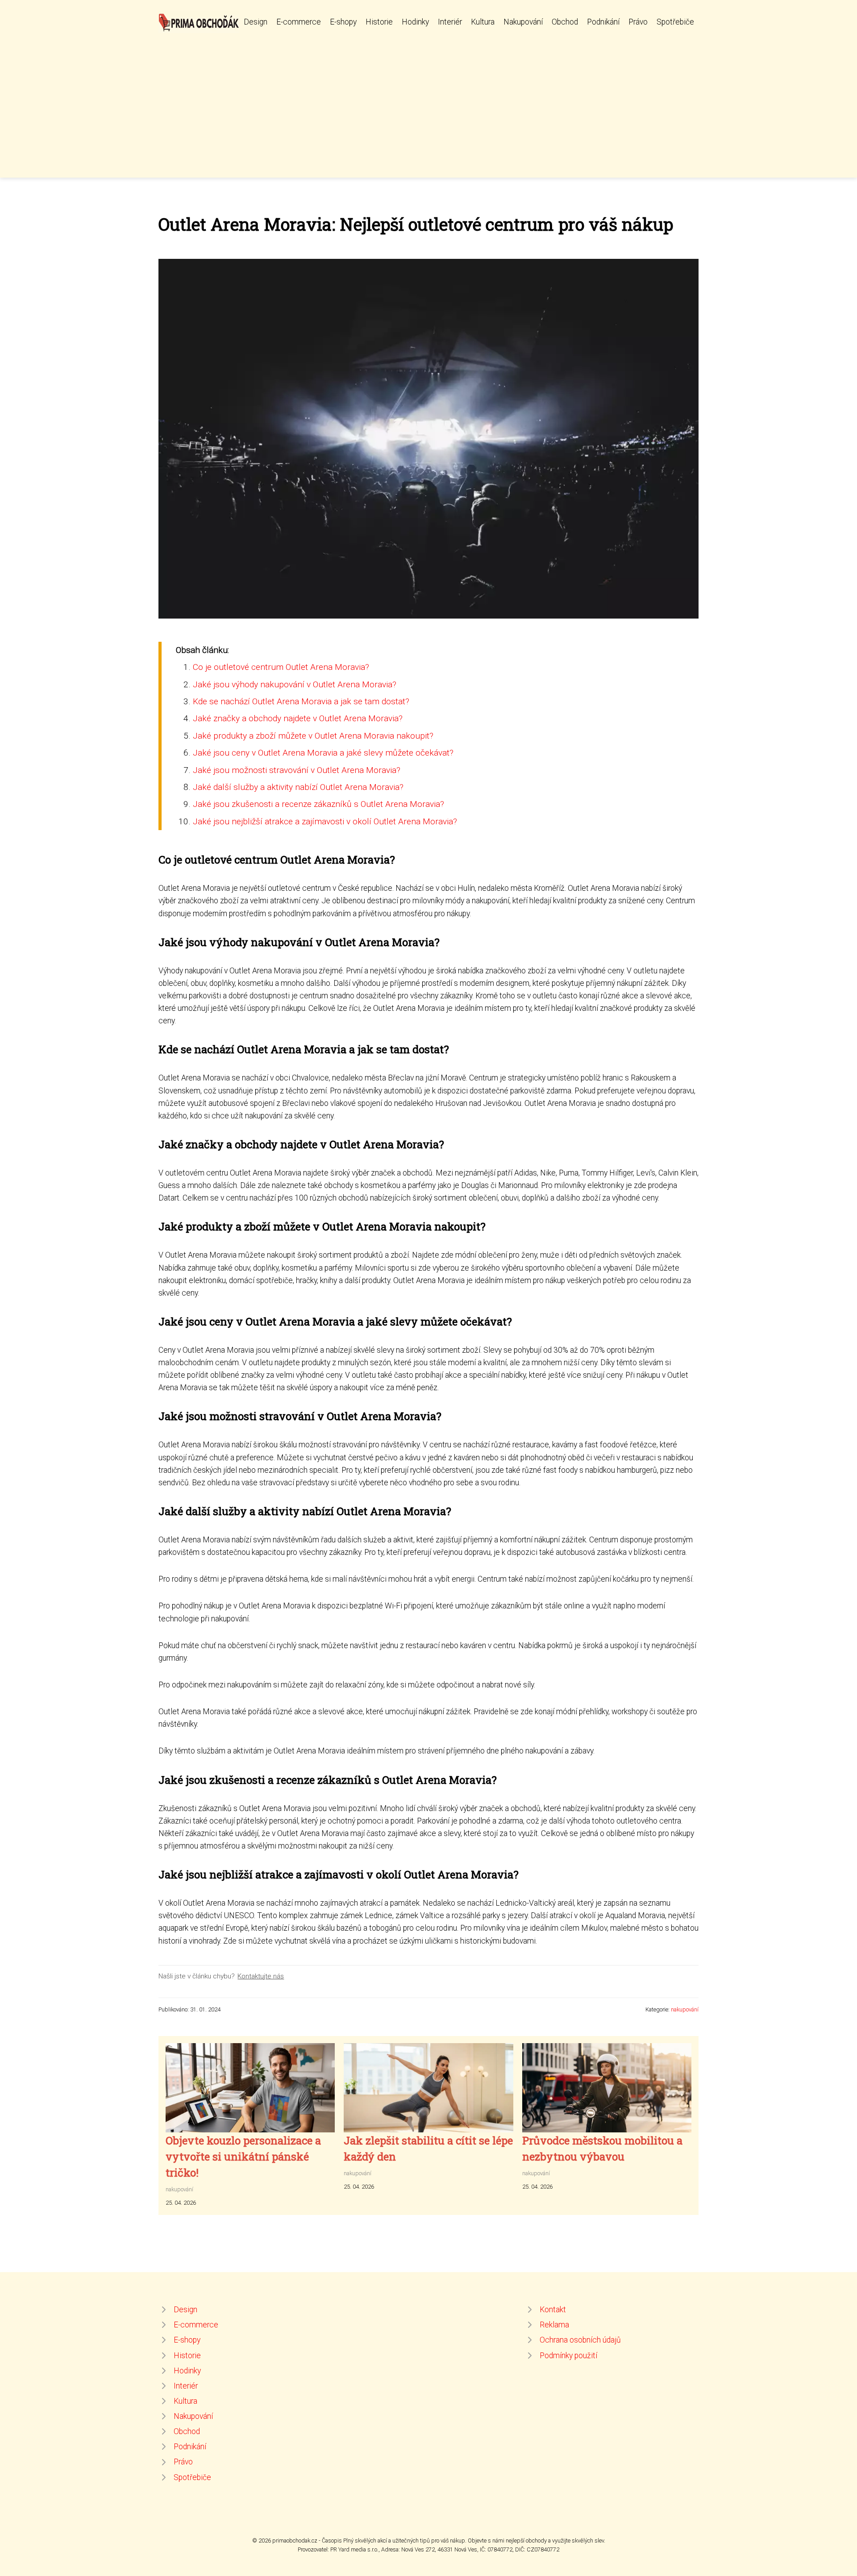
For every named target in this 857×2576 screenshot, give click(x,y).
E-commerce (299, 22)
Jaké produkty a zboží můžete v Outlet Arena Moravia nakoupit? (313, 736)
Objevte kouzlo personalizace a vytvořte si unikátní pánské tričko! (243, 2156)
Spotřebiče (675, 22)
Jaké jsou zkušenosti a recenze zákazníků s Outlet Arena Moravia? (318, 804)
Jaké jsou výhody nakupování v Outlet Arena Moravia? (295, 684)
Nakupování (523, 22)
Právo (638, 22)
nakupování (685, 2009)
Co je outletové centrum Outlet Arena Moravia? (281, 667)
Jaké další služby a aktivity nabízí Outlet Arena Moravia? (298, 787)
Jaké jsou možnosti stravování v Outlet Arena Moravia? (297, 770)
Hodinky (415, 22)
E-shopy (343, 22)
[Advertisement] (428, 100)
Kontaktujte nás (261, 1976)
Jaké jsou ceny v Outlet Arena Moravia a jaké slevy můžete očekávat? (323, 753)
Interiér (450, 22)
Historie (379, 22)
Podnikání (603, 22)
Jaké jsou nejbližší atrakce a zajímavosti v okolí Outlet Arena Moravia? (325, 821)
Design (256, 22)
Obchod (565, 22)
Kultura (483, 22)
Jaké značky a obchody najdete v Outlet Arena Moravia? (298, 718)
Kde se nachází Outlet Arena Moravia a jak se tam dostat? (301, 701)
